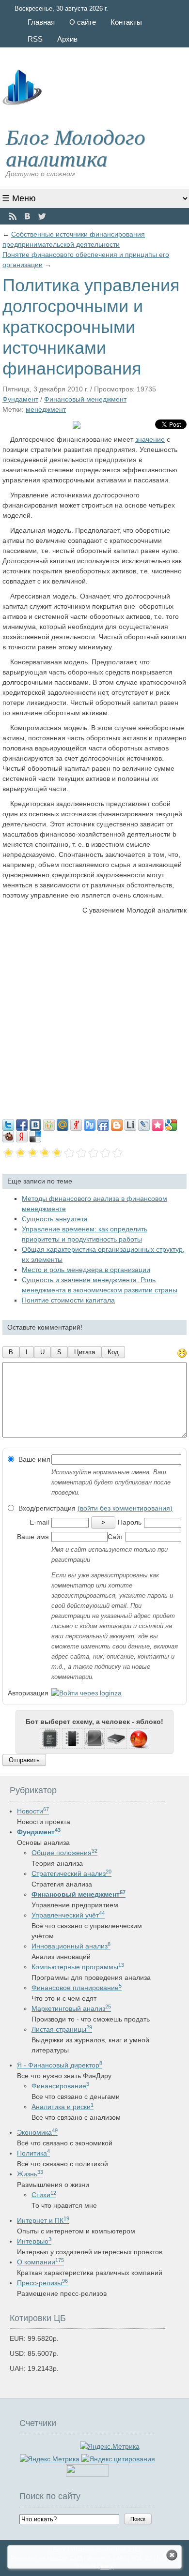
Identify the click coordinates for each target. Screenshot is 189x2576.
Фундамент (20, 399)
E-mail (39, 1522)
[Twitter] (42, 217)
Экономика (37, 2132)
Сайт (115, 1537)
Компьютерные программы (78, 1967)
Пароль (130, 1522)
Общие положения (64, 1853)
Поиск (138, 2519)
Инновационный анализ (71, 1946)
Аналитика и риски (63, 2107)
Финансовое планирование (77, 1988)
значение (150, 439)
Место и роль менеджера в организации (86, 1270)
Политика (33, 2153)
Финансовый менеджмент (85, 399)
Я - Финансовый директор (60, 2065)
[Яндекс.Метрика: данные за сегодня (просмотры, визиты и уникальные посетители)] (50, 2459)
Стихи (44, 2195)
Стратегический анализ (71, 1873)
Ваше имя (33, 1459)
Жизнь (30, 2174)
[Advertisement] (94, 1015)
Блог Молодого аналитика (76, 147)
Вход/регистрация (94, 1508)
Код (113, 1352)
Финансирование (60, 2086)
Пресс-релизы (42, 2283)
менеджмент (46, 409)
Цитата (85, 1352)
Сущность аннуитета (55, 1219)
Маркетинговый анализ (71, 2008)
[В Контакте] (27, 217)
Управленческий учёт (68, 1915)
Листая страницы (62, 2029)
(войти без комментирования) (125, 1508)
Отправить (24, 1760)
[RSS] (13, 217)
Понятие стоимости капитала (68, 1300)
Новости (33, 1811)
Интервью (34, 2241)
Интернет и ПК (43, 2220)
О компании (40, 2262)
